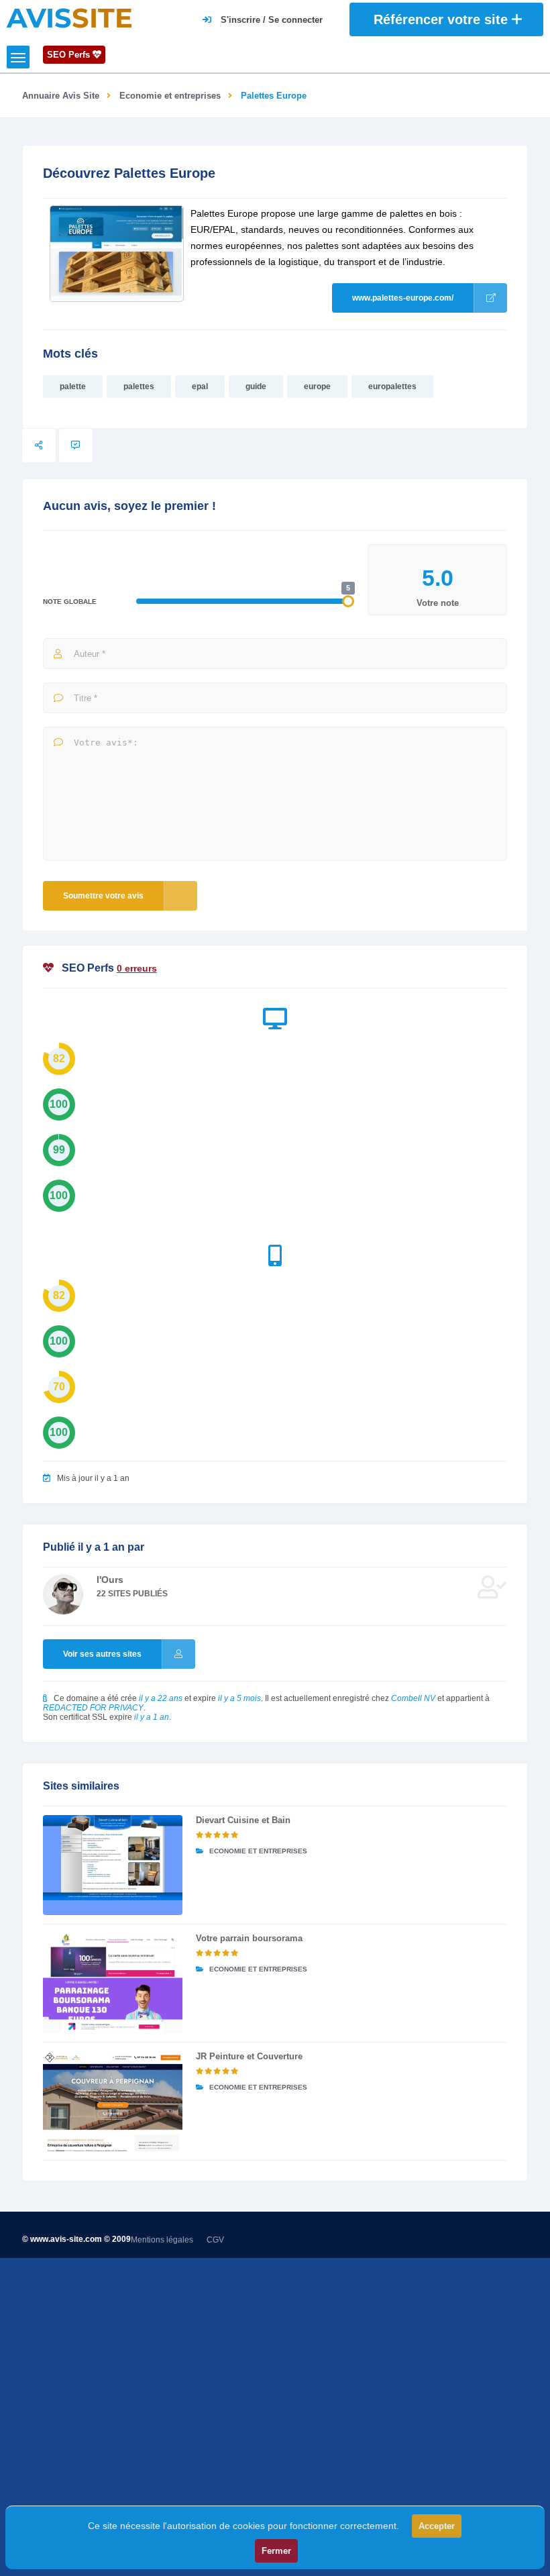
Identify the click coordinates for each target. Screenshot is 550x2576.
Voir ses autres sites (102, 1654)
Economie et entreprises (170, 96)
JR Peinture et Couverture (249, 2056)
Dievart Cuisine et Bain (243, 1820)
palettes (139, 387)
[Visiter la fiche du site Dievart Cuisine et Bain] (113, 1865)
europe (317, 387)
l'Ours (110, 1580)
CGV (215, 2240)
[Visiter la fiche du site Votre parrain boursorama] (113, 1983)
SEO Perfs (70, 55)
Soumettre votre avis (103, 896)
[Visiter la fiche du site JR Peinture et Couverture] (113, 2101)
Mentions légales (162, 2240)
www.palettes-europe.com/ (403, 298)
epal (200, 387)
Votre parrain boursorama (249, 1938)
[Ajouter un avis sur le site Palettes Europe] (76, 446)
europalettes (392, 387)
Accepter (437, 2526)
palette (73, 387)
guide (256, 387)
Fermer (276, 2551)
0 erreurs (137, 968)
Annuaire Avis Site (61, 96)
